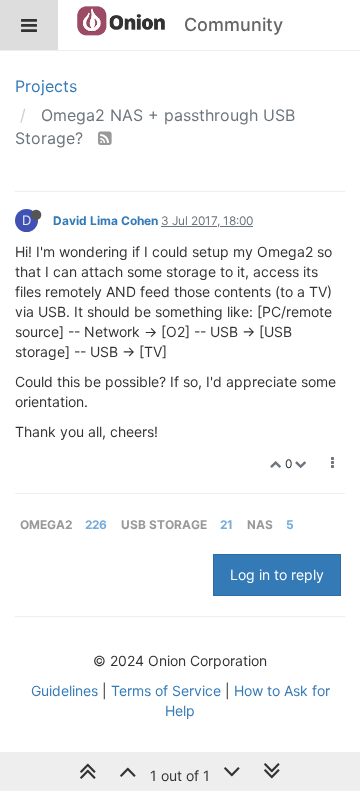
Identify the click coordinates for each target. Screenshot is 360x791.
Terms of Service (166, 690)
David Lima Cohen (105, 220)
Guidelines (64, 690)
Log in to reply (277, 574)
